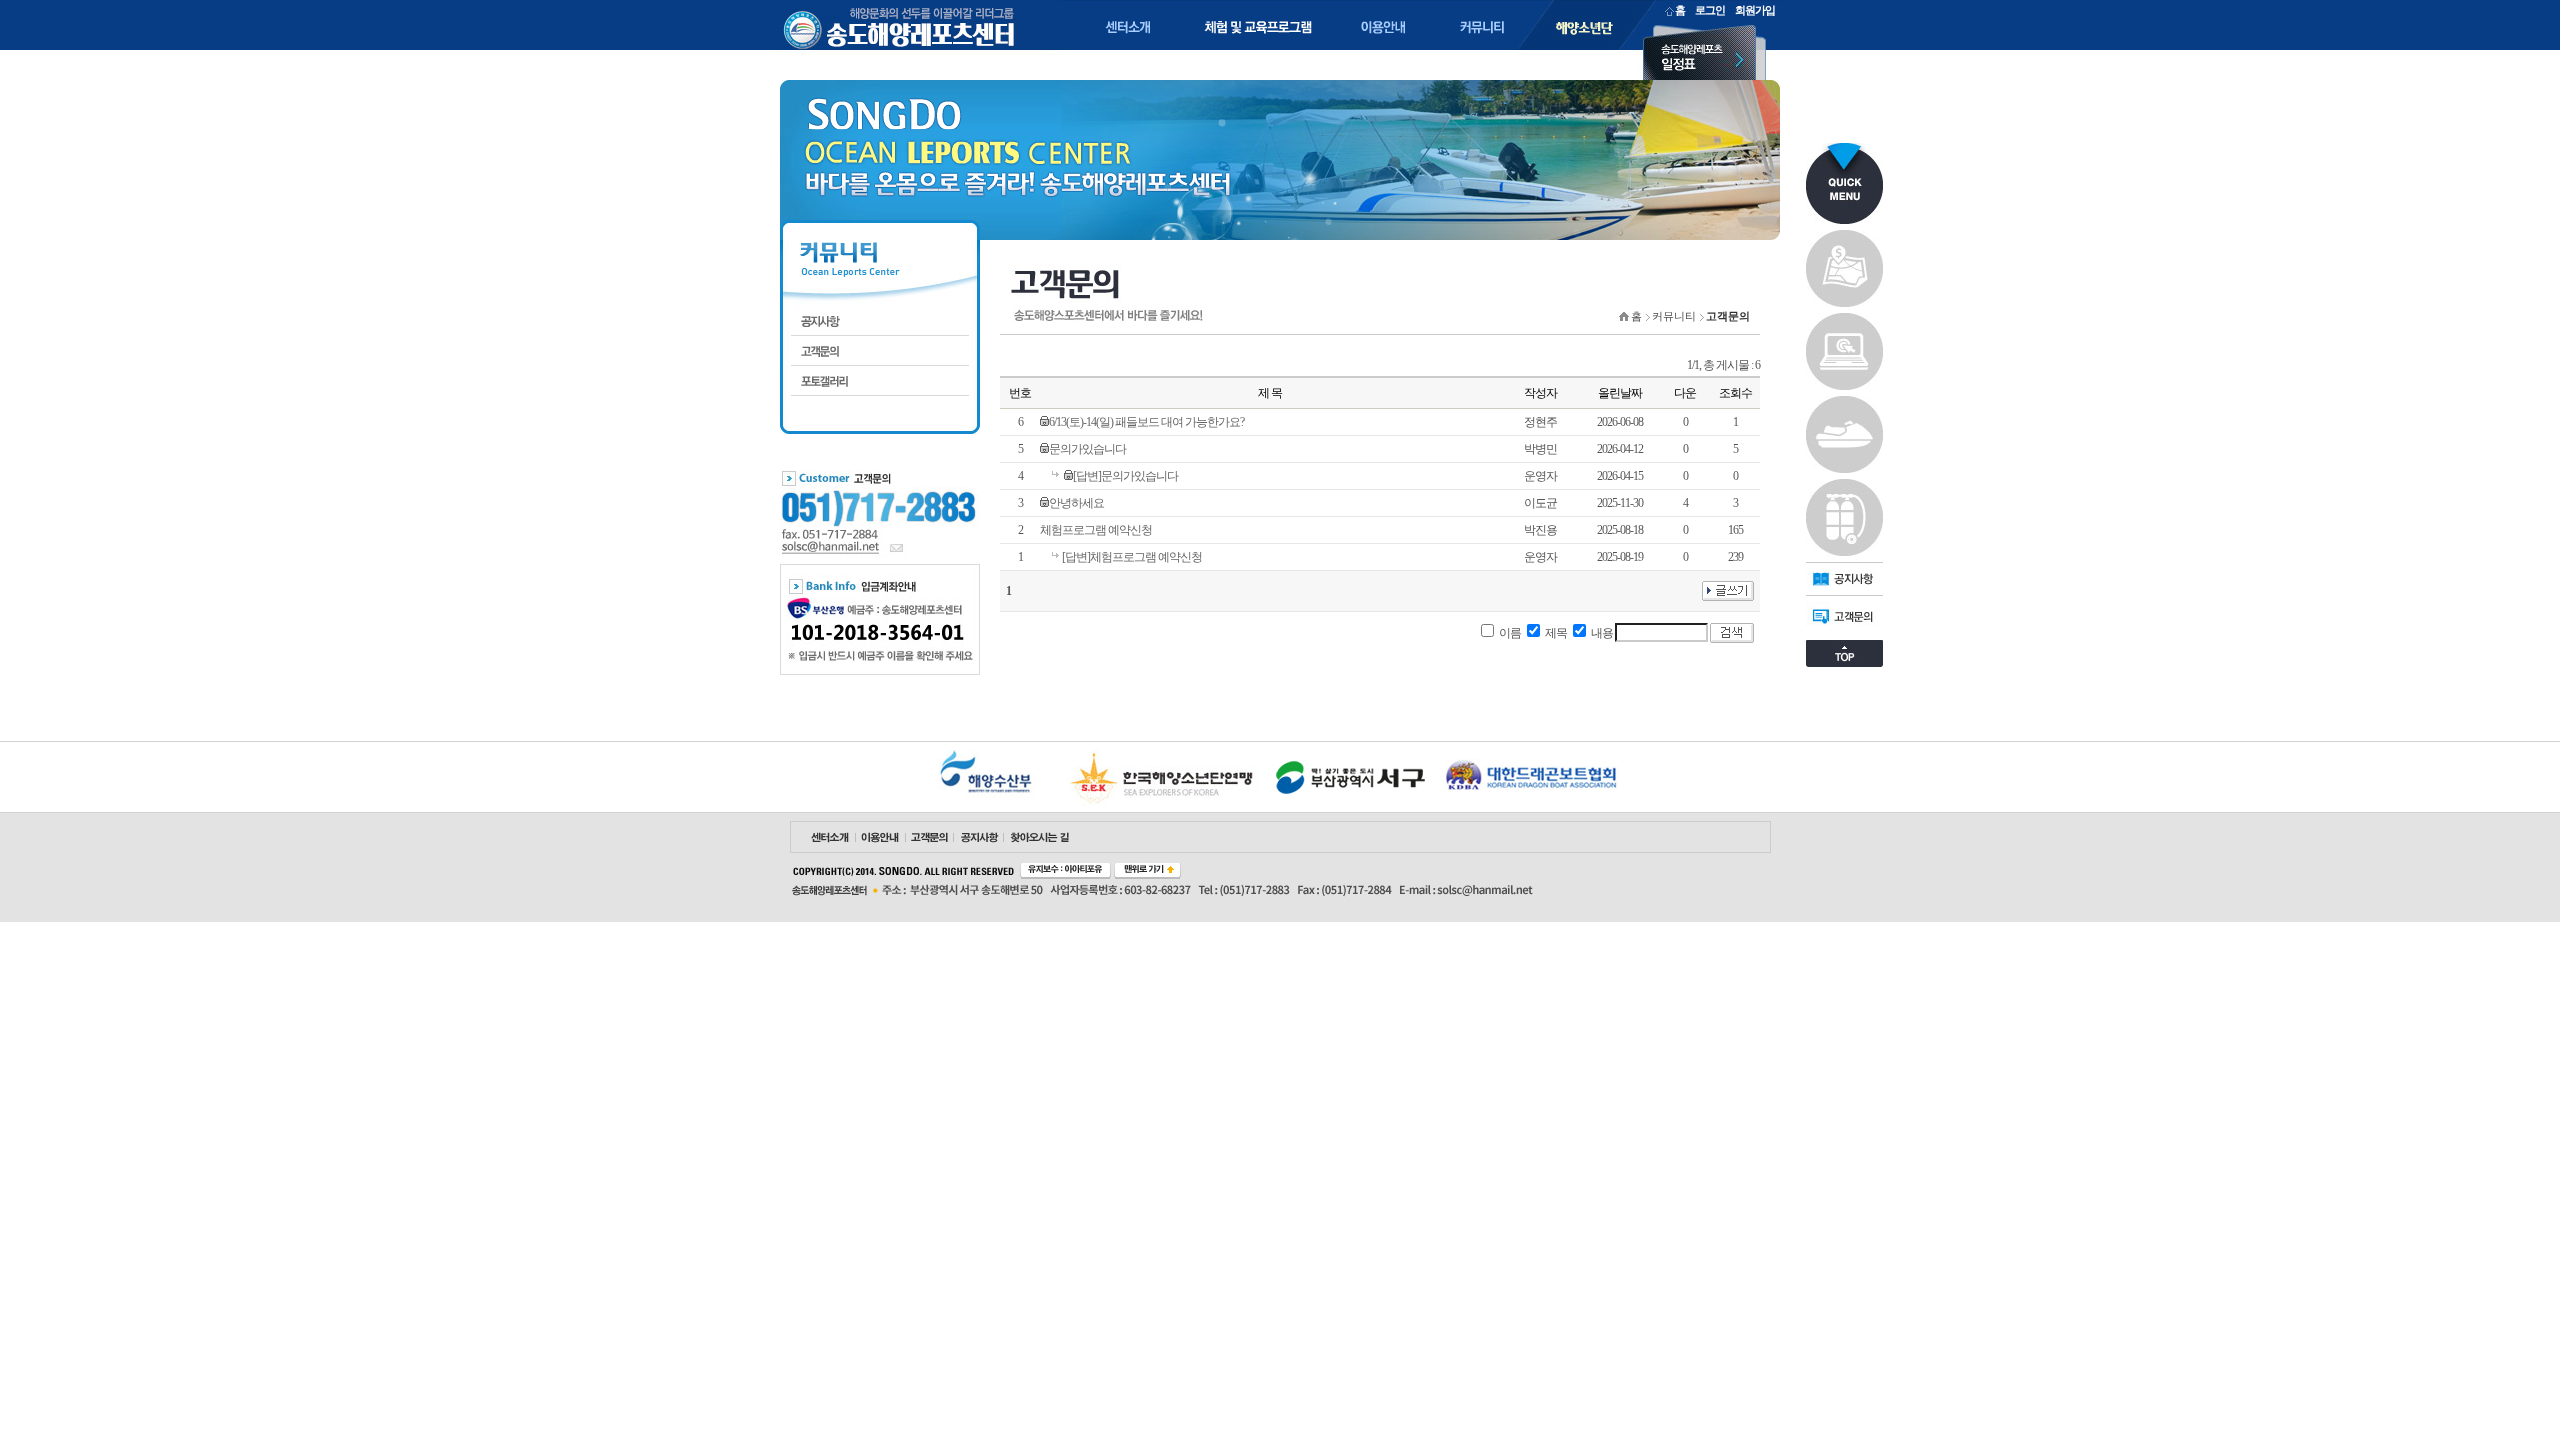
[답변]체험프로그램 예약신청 (1132, 557)
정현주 (1540, 422)
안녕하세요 (1076, 503)
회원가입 (1755, 10)
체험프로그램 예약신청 (1096, 530)
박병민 (1540, 449)
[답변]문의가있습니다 (1125, 476)
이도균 (1540, 503)
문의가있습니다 (1087, 449)
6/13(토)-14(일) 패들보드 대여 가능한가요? (1146, 422)
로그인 (1710, 10)
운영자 (1540, 476)
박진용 (1540, 530)
